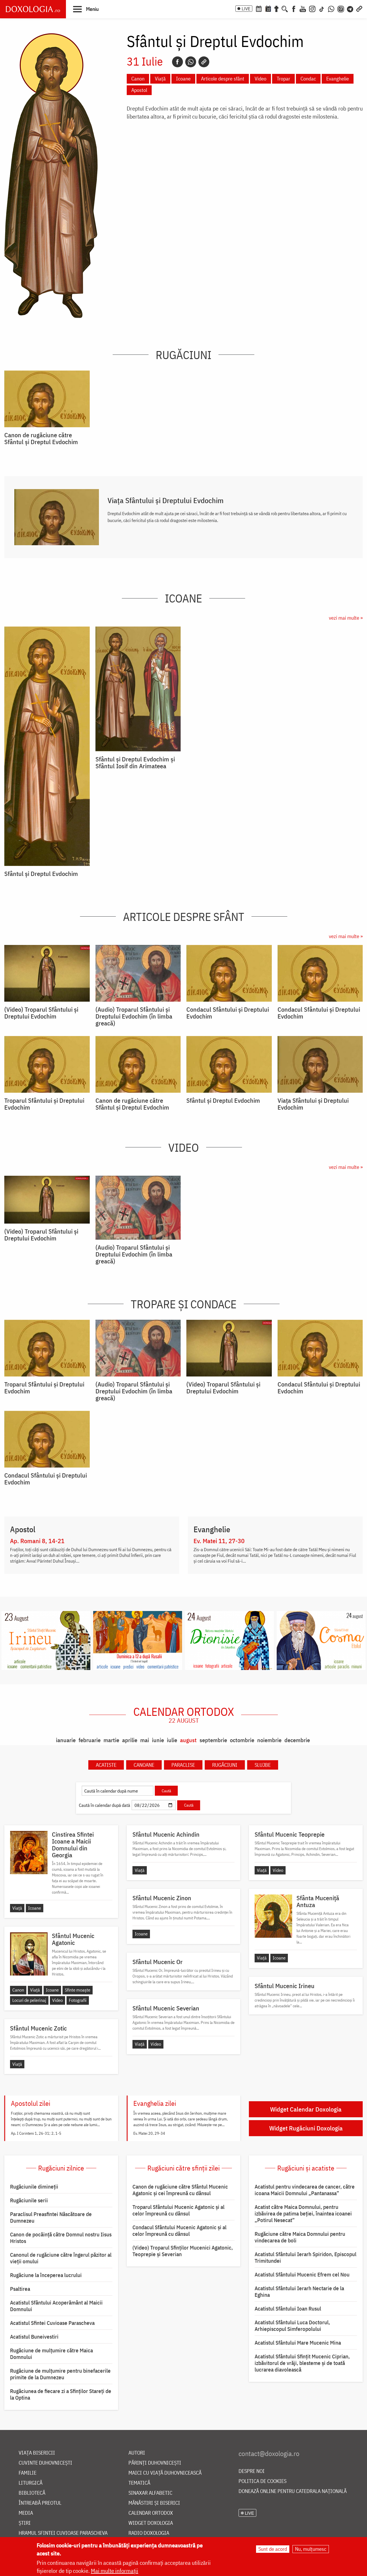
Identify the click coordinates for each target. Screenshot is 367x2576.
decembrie (297, 1740)
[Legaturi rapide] (359, 8)
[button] (86, 9)
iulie (172, 1740)
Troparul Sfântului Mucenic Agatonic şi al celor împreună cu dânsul (178, 2210)
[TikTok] (322, 8)
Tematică (139, 2483)
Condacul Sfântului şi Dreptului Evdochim (228, 1013)
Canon (138, 79)
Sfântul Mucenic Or (158, 1962)
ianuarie (66, 1740)
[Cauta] (285, 8)
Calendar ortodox (184, 1715)
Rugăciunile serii (29, 2200)
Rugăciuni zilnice (61, 2168)
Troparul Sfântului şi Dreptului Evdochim (44, 1104)
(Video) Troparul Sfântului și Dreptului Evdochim (41, 1013)
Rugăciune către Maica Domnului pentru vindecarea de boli (300, 2237)
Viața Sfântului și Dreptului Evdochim (166, 500)
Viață (160, 79)
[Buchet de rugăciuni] (276, 8)
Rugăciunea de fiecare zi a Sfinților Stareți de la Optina (61, 2394)
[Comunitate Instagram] (341, 8)
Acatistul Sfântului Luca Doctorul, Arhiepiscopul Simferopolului (292, 2326)
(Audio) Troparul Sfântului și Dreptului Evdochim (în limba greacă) (134, 1016)
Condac (308, 79)
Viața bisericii (37, 2453)
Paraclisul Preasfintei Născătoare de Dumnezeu (51, 2217)
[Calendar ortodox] (259, 8)
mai (145, 1740)
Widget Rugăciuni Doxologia (306, 2128)
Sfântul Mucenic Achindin (166, 1834)
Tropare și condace (184, 1304)
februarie (90, 1740)
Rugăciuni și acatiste (306, 2168)
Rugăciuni (183, 355)
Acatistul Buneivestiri (34, 2337)
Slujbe (263, 1765)
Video (260, 79)
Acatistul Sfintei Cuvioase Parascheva (52, 2323)
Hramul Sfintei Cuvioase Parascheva (63, 2533)
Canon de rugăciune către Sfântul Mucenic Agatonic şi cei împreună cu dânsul (180, 2190)
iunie (158, 1740)
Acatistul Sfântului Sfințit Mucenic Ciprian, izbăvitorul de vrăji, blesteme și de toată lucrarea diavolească (302, 2363)
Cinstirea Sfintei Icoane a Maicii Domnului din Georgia (73, 1845)
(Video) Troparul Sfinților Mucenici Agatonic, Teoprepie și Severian (183, 2251)
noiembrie (269, 1740)
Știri (25, 2523)
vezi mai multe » (346, 618)
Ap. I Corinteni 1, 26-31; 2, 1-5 (36, 2133)
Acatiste (106, 1765)
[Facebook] (294, 8)
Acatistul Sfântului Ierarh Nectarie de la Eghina (299, 2292)
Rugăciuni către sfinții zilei (183, 2168)
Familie (28, 2473)
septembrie (213, 1740)
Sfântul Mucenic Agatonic (73, 1939)
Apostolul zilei (31, 2103)
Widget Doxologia (151, 2523)
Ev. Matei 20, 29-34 (149, 2133)
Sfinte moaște (78, 1990)
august (188, 1740)
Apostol (139, 90)
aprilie (130, 1740)
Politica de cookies (262, 2481)
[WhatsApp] (331, 8)
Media (26, 2513)
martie (111, 1740)
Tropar (283, 79)
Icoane (183, 79)
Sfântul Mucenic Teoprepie (290, 1834)
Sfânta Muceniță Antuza (318, 1901)
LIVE (246, 9)
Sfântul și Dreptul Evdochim (41, 874)
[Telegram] (350, 8)
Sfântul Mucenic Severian (166, 2008)
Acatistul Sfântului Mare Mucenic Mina (298, 2343)
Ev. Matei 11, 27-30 (219, 1541)
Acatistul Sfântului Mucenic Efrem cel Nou (302, 2274)
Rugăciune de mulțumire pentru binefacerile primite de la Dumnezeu (60, 2374)
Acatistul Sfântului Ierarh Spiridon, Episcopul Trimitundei (305, 2257)
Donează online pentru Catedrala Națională (293, 2491)
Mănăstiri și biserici (154, 2503)
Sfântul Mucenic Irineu (285, 1986)
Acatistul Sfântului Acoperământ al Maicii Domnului (56, 2306)
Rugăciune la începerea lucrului (46, 2275)
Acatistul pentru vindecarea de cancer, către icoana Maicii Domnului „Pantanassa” (305, 2190)
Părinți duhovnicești (155, 2463)
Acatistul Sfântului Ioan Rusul (288, 2309)
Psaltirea (20, 2289)
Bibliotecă (32, 2493)
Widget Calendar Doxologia (306, 2109)
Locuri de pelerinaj (29, 2000)
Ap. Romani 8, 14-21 (37, 1541)
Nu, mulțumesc (311, 2549)
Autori (137, 2453)
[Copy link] (204, 62)
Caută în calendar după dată (105, 1805)
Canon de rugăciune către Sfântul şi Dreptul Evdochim (41, 438)
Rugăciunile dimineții (34, 2187)
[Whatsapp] (191, 62)
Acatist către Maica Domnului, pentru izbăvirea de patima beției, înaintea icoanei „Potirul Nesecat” (303, 2213)
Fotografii (78, 2000)
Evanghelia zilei (155, 2103)
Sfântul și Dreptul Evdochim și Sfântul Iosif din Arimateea (135, 763)
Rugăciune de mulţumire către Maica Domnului (51, 2354)
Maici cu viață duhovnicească (165, 2473)
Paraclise (183, 1765)
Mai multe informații (115, 2571)
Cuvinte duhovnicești (45, 2463)
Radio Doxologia (149, 2533)
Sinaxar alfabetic (150, 2493)
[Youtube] (303, 8)
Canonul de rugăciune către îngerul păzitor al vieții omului (61, 2258)
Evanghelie (338, 79)
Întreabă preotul (40, 2503)
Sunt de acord (273, 2549)
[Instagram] (312, 8)
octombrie (242, 1740)
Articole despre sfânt (223, 79)
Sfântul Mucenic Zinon (162, 1898)
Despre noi (252, 2471)
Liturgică (31, 2483)
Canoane (144, 1765)
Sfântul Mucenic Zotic (38, 2028)
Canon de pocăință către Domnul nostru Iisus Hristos (61, 2238)
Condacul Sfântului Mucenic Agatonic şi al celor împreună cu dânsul (179, 2231)
